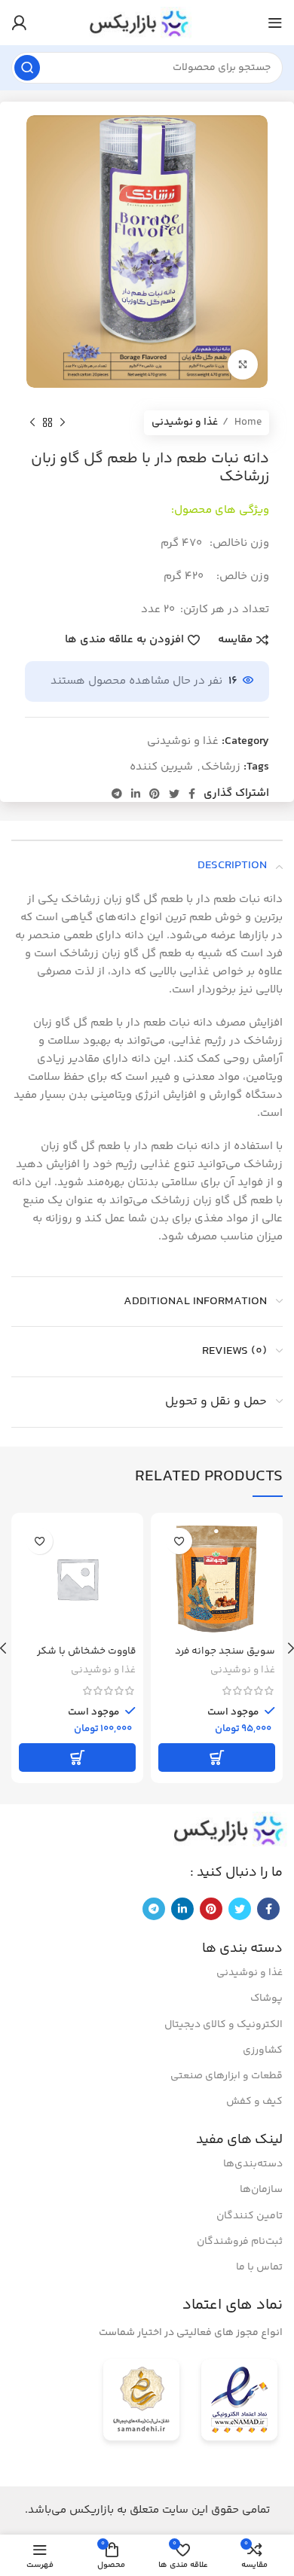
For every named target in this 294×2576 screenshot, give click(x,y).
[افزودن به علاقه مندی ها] (179, 1541)
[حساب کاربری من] (19, 23)
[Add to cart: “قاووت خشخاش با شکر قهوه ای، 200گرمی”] (77, 1757)
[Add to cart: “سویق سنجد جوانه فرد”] (217, 1757)
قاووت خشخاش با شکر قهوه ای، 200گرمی (86, 1658)
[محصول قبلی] (63, 422)
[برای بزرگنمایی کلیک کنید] (243, 364)
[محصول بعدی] (32, 422)
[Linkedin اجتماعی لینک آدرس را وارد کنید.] (136, 794)
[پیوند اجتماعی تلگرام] (117, 794)
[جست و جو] (27, 68)
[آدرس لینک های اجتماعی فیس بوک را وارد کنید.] (192, 794)
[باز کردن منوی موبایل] (275, 23)
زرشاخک (221, 767)
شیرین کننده (161, 767)
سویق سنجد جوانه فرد (225, 1651)
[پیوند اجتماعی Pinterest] (155, 794)
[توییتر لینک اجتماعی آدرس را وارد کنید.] (174, 794)
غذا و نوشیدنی (185, 422)
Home (247, 422)
